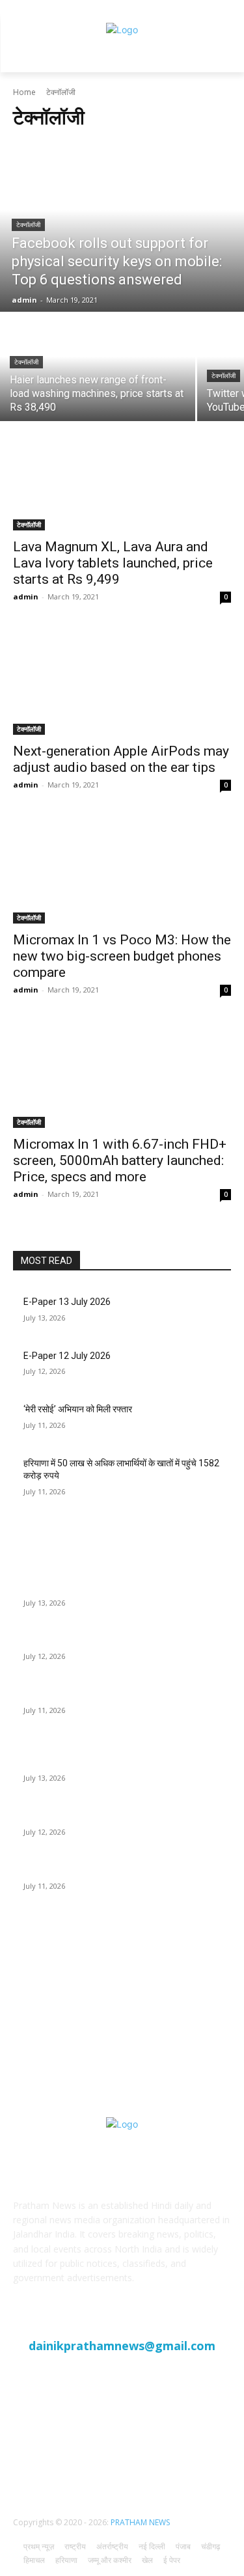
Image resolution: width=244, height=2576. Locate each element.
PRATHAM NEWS (140, 2522)
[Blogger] (58, 2458)
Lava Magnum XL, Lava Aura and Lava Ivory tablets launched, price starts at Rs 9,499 (113, 563)
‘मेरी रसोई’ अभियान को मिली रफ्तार (78, 1409)
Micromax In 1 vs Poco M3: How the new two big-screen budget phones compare (122, 956)
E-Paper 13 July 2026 (67, 1302)
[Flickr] (122, 2458)
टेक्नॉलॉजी (28, 225)
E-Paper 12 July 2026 (67, 1356)
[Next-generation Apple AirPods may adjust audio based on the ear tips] (122, 681)
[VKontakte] (186, 2458)
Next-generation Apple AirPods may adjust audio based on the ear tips (121, 759)
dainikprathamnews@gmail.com (122, 2346)
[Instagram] (154, 2458)
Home (24, 92)
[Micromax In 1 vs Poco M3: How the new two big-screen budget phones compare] (122, 869)
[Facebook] (90, 2458)
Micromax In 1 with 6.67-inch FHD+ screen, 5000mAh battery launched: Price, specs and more (120, 1160)
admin (26, 596)
